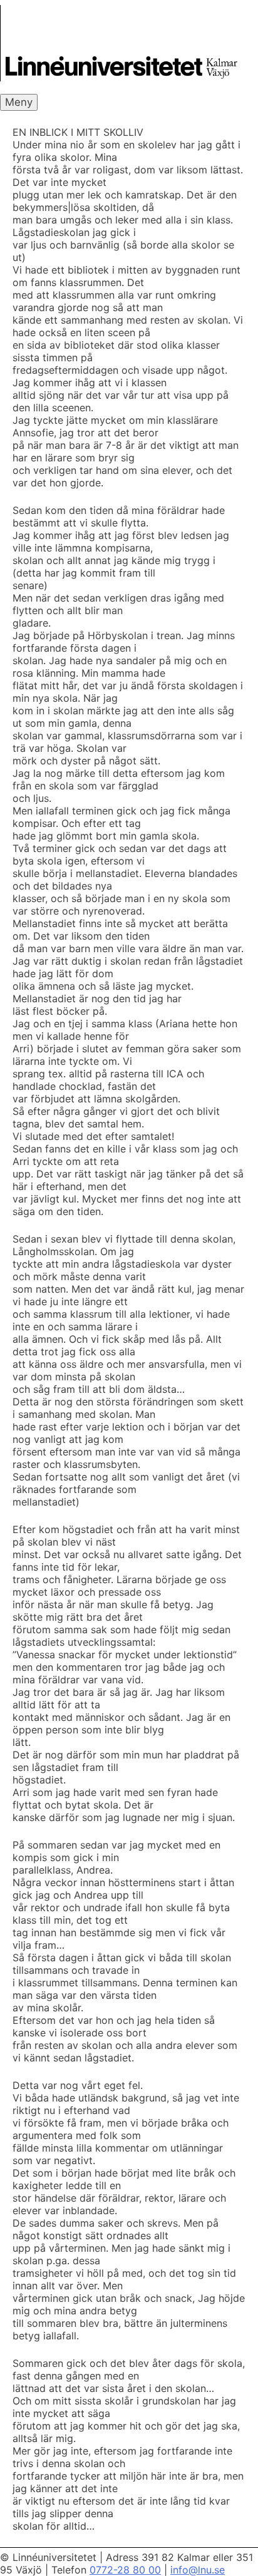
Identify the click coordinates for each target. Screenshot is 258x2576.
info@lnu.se (198, 2570)
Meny (19, 102)
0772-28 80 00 (125, 2570)
